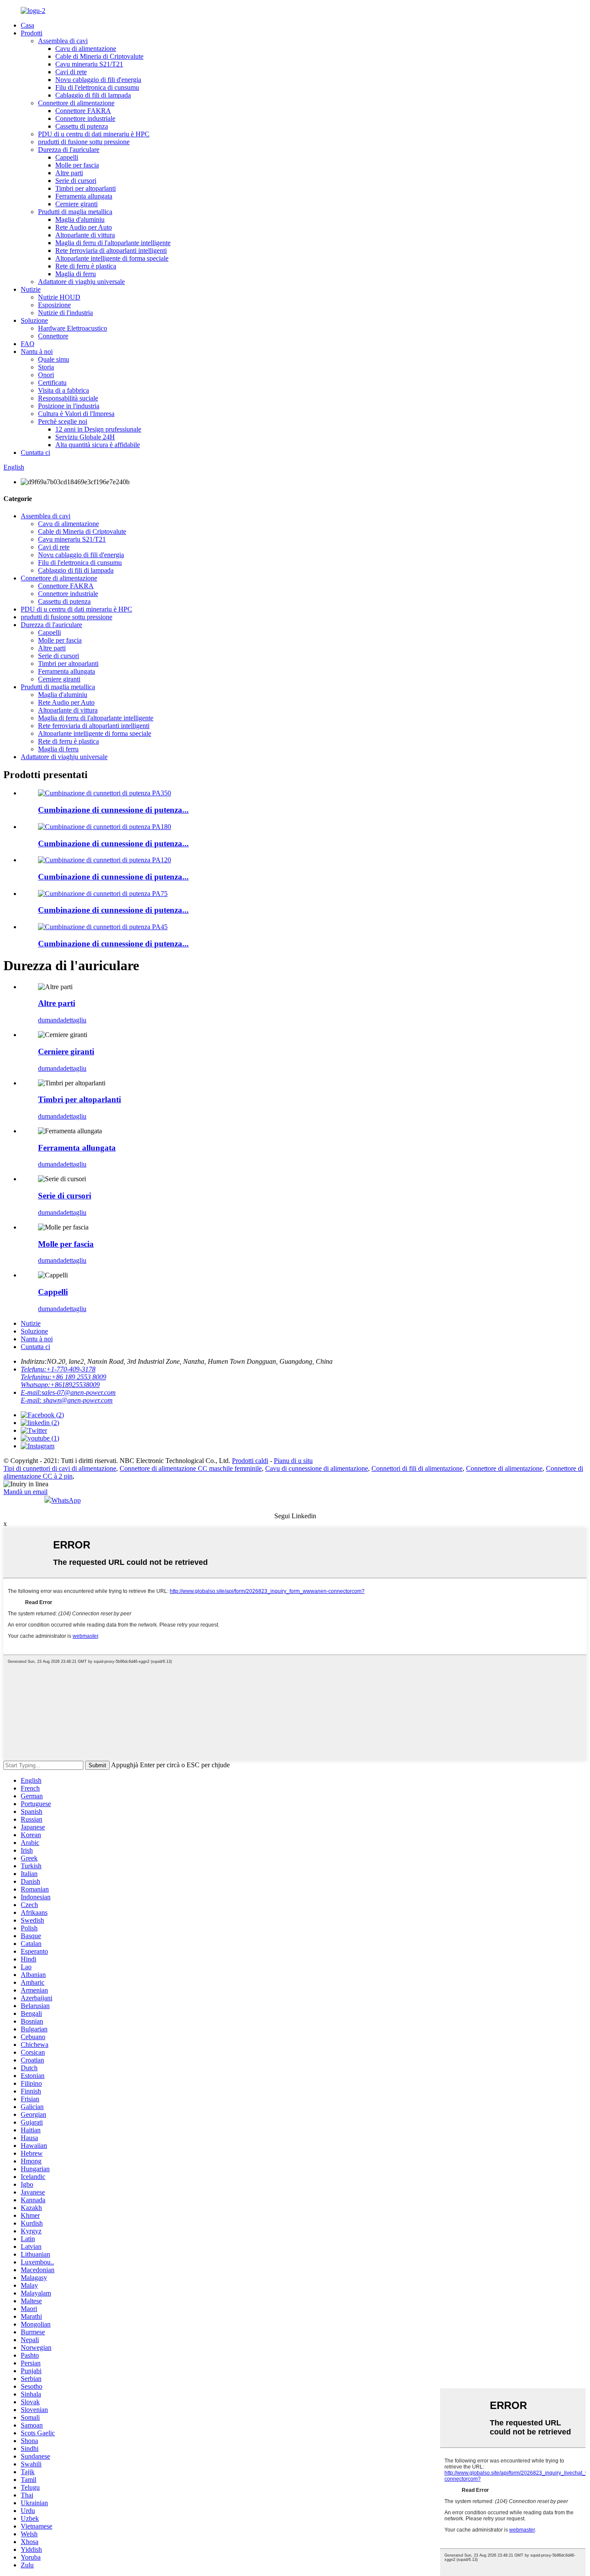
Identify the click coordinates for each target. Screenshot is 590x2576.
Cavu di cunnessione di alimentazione (317, 1468)
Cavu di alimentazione (86, 49)
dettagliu (75, 1020)
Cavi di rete (71, 72)
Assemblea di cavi (63, 41)
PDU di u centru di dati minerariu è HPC (94, 134)
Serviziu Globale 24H (85, 437)
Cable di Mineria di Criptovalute (99, 56)
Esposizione (54, 305)
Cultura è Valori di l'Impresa (76, 414)
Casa (27, 25)
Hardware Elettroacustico (73, 328)
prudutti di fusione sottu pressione (84, 142)
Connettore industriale (85, 118)
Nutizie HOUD (59, 297)
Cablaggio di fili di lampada (93, 95)
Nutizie (31, 289)
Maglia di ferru (76, 274)
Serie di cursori (76, 181)
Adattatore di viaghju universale (81, 282)
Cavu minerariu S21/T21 (89, 64)
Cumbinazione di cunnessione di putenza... (113, 810)
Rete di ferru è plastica (86, 266)
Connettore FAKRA (83, 111)
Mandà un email (25, 1492)
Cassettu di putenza (82, 126)
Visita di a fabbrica (63, 390)
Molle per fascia (77, 165)
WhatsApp (66, 1500)
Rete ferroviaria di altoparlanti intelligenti (111, 251)
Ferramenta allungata (84, 196)
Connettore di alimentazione (76, 103)
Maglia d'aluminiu (80, 219)
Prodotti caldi (250, 1461)
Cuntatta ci (35, 452)
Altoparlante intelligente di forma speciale (112, 258)
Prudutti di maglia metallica (75, 212)
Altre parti (69, 173)
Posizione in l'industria (69, 406)
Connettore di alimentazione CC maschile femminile (191, 1468)
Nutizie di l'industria (65, 313)
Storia (46, 367)
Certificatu (52, 383)
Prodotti (32, 33)
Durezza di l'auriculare (69, 150)
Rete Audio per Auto (84, 227)
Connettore (53, 336)
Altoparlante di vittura (85, 235)
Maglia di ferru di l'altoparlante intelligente (113, 243)
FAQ (28, 344)
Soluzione (34, 320)
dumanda (51, 1020)
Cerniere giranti (76, 204)
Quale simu (54, 359)
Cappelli (67, 157)
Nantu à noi (37, 352)
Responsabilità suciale (68, 398)
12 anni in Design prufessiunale (98, 429)
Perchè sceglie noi (63, 421)
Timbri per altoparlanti (86, 188)
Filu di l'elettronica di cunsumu (97, 87)
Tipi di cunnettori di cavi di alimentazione (60, 1468)
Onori (46, 375)
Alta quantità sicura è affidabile (98, 445)
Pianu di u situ (293, 1461)
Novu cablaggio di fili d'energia (98, 80)
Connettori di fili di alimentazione (417, 1468)
